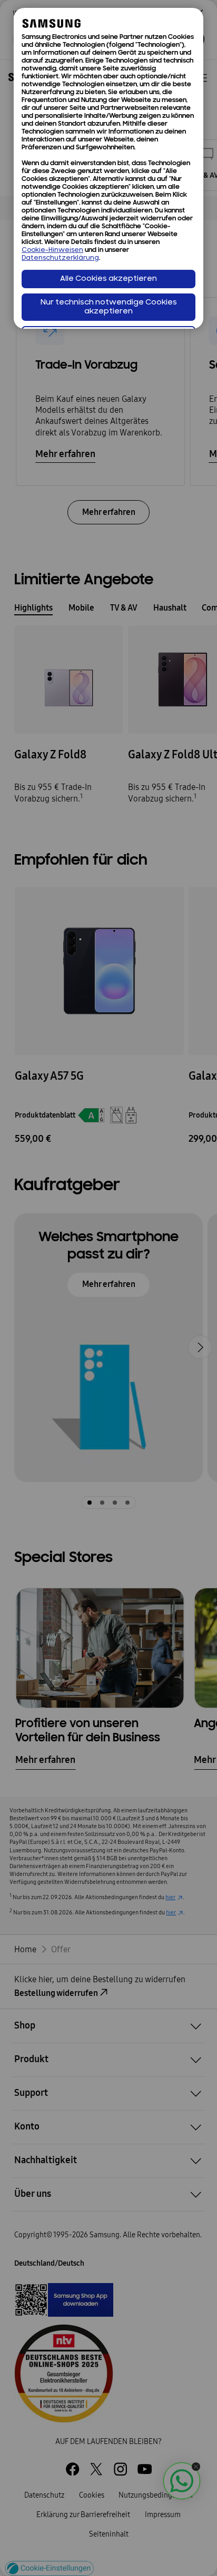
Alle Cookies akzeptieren (108, 279)
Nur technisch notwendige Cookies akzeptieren (109, 307)
